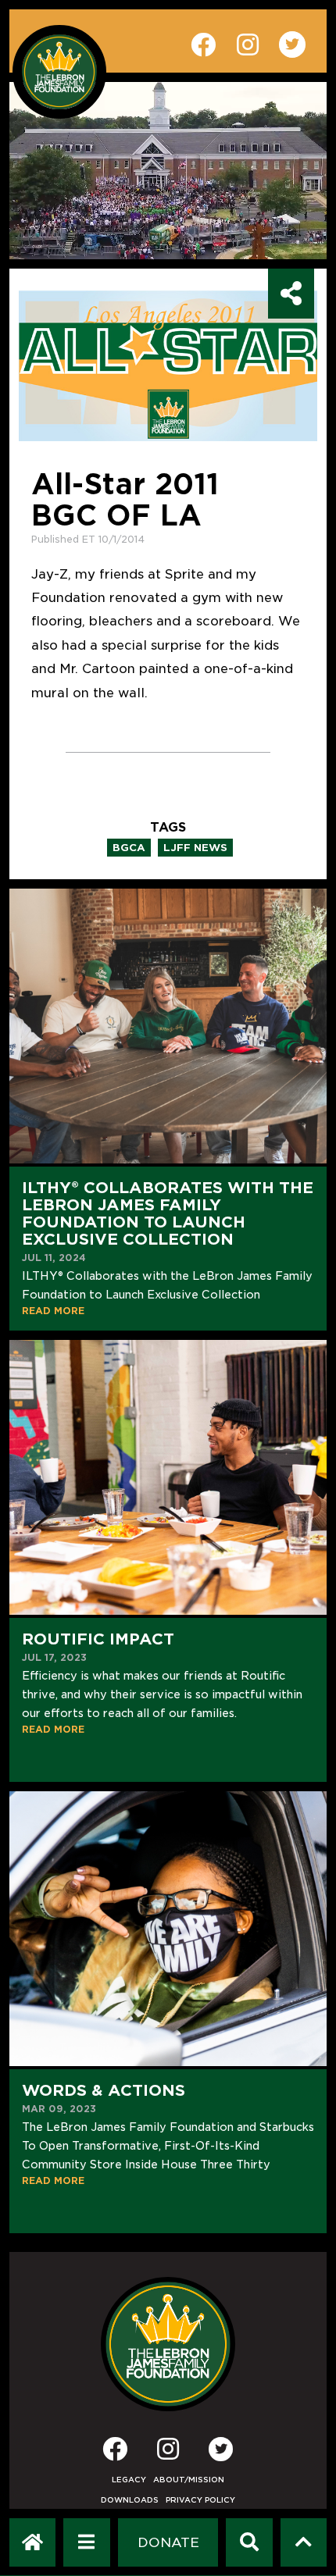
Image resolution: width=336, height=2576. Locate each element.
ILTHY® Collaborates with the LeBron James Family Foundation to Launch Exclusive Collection (168, 1213)
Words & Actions (104, 2090)
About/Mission (189, 2480)
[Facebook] (115, 2454)
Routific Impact (98, 1639)
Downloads (130, 2500)
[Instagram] (168, 2454)
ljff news (195, 848)
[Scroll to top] (304, 2542)
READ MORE (53, 1311)
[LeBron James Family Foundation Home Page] (168, 2344)
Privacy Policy (200, 2500)
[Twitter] (221, 2449)
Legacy (129, 2480)
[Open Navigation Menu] (86, 2542)
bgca (129, 848)
